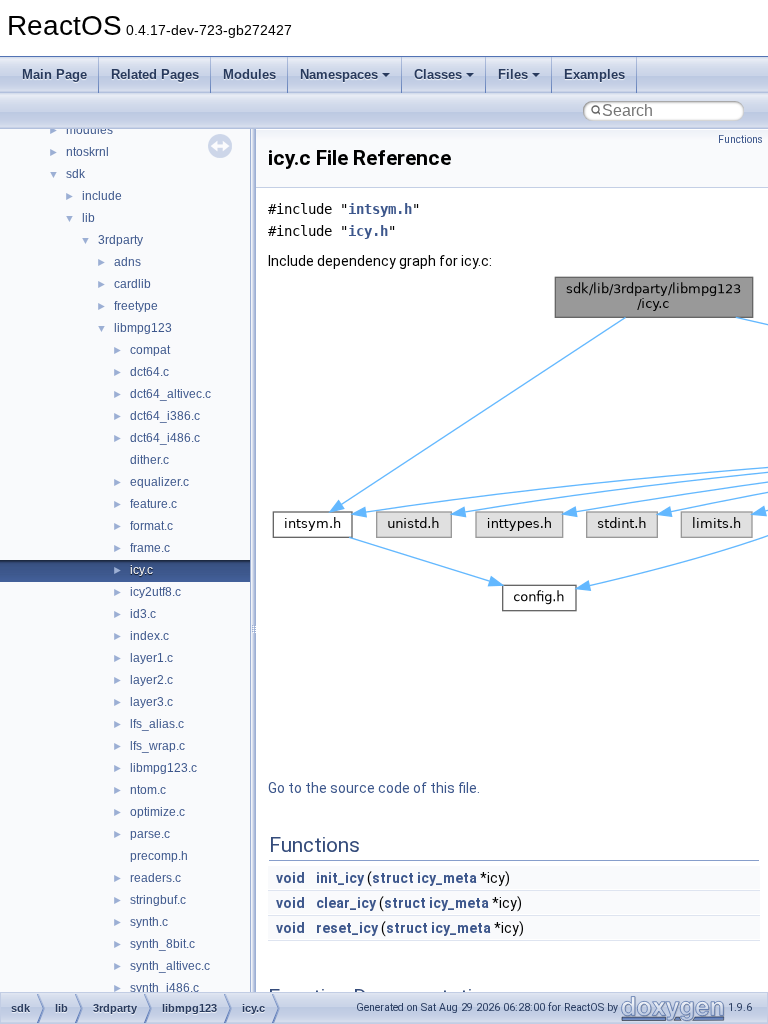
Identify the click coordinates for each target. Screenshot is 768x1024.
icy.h (368, 231)
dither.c (149, 460)
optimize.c (157, 812)
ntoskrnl (87, 152)
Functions (740, 139)
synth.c (149, 922)
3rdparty (120, 240)
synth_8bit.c (162, 944)
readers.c (155, 878)
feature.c (153, 504)
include (102, 196)
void (290, 878)
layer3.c (151, 702)
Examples (594, 74)
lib (88, 218)
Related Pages (155, 74)
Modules (249, 74)
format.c (151, 526)
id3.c (143, 614)
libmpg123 (143, 328)
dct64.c (149, 372)
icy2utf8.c (155, 592)
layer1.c (151, 658)
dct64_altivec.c (170, 394)
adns (127, 262)
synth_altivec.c (170, 966)
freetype (136, 306)
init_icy (340, 878)
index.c (149, 636)
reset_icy (347, 928)
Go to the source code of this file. (374, 788)
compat (150, 350)
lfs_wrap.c (157, 746)
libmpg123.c (163, 768)
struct (393, 878)
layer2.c (151, 680)
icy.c (141, 570)
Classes (438, 74)
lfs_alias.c (157, 724)
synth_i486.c (164, 988)
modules (89, 130)
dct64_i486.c (165, 438)
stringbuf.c (158, 900)
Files (513, 74)
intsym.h (380, 209)
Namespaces (339, 74)
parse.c (150, 834)
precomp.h (159, 856)
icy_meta (447, 878)
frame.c (150, 548)
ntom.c (148, 790)
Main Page (54, 74)
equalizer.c (159, 482)
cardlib (132, 284)
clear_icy (346, 903)
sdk (75, 174)
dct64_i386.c (165, 416)
